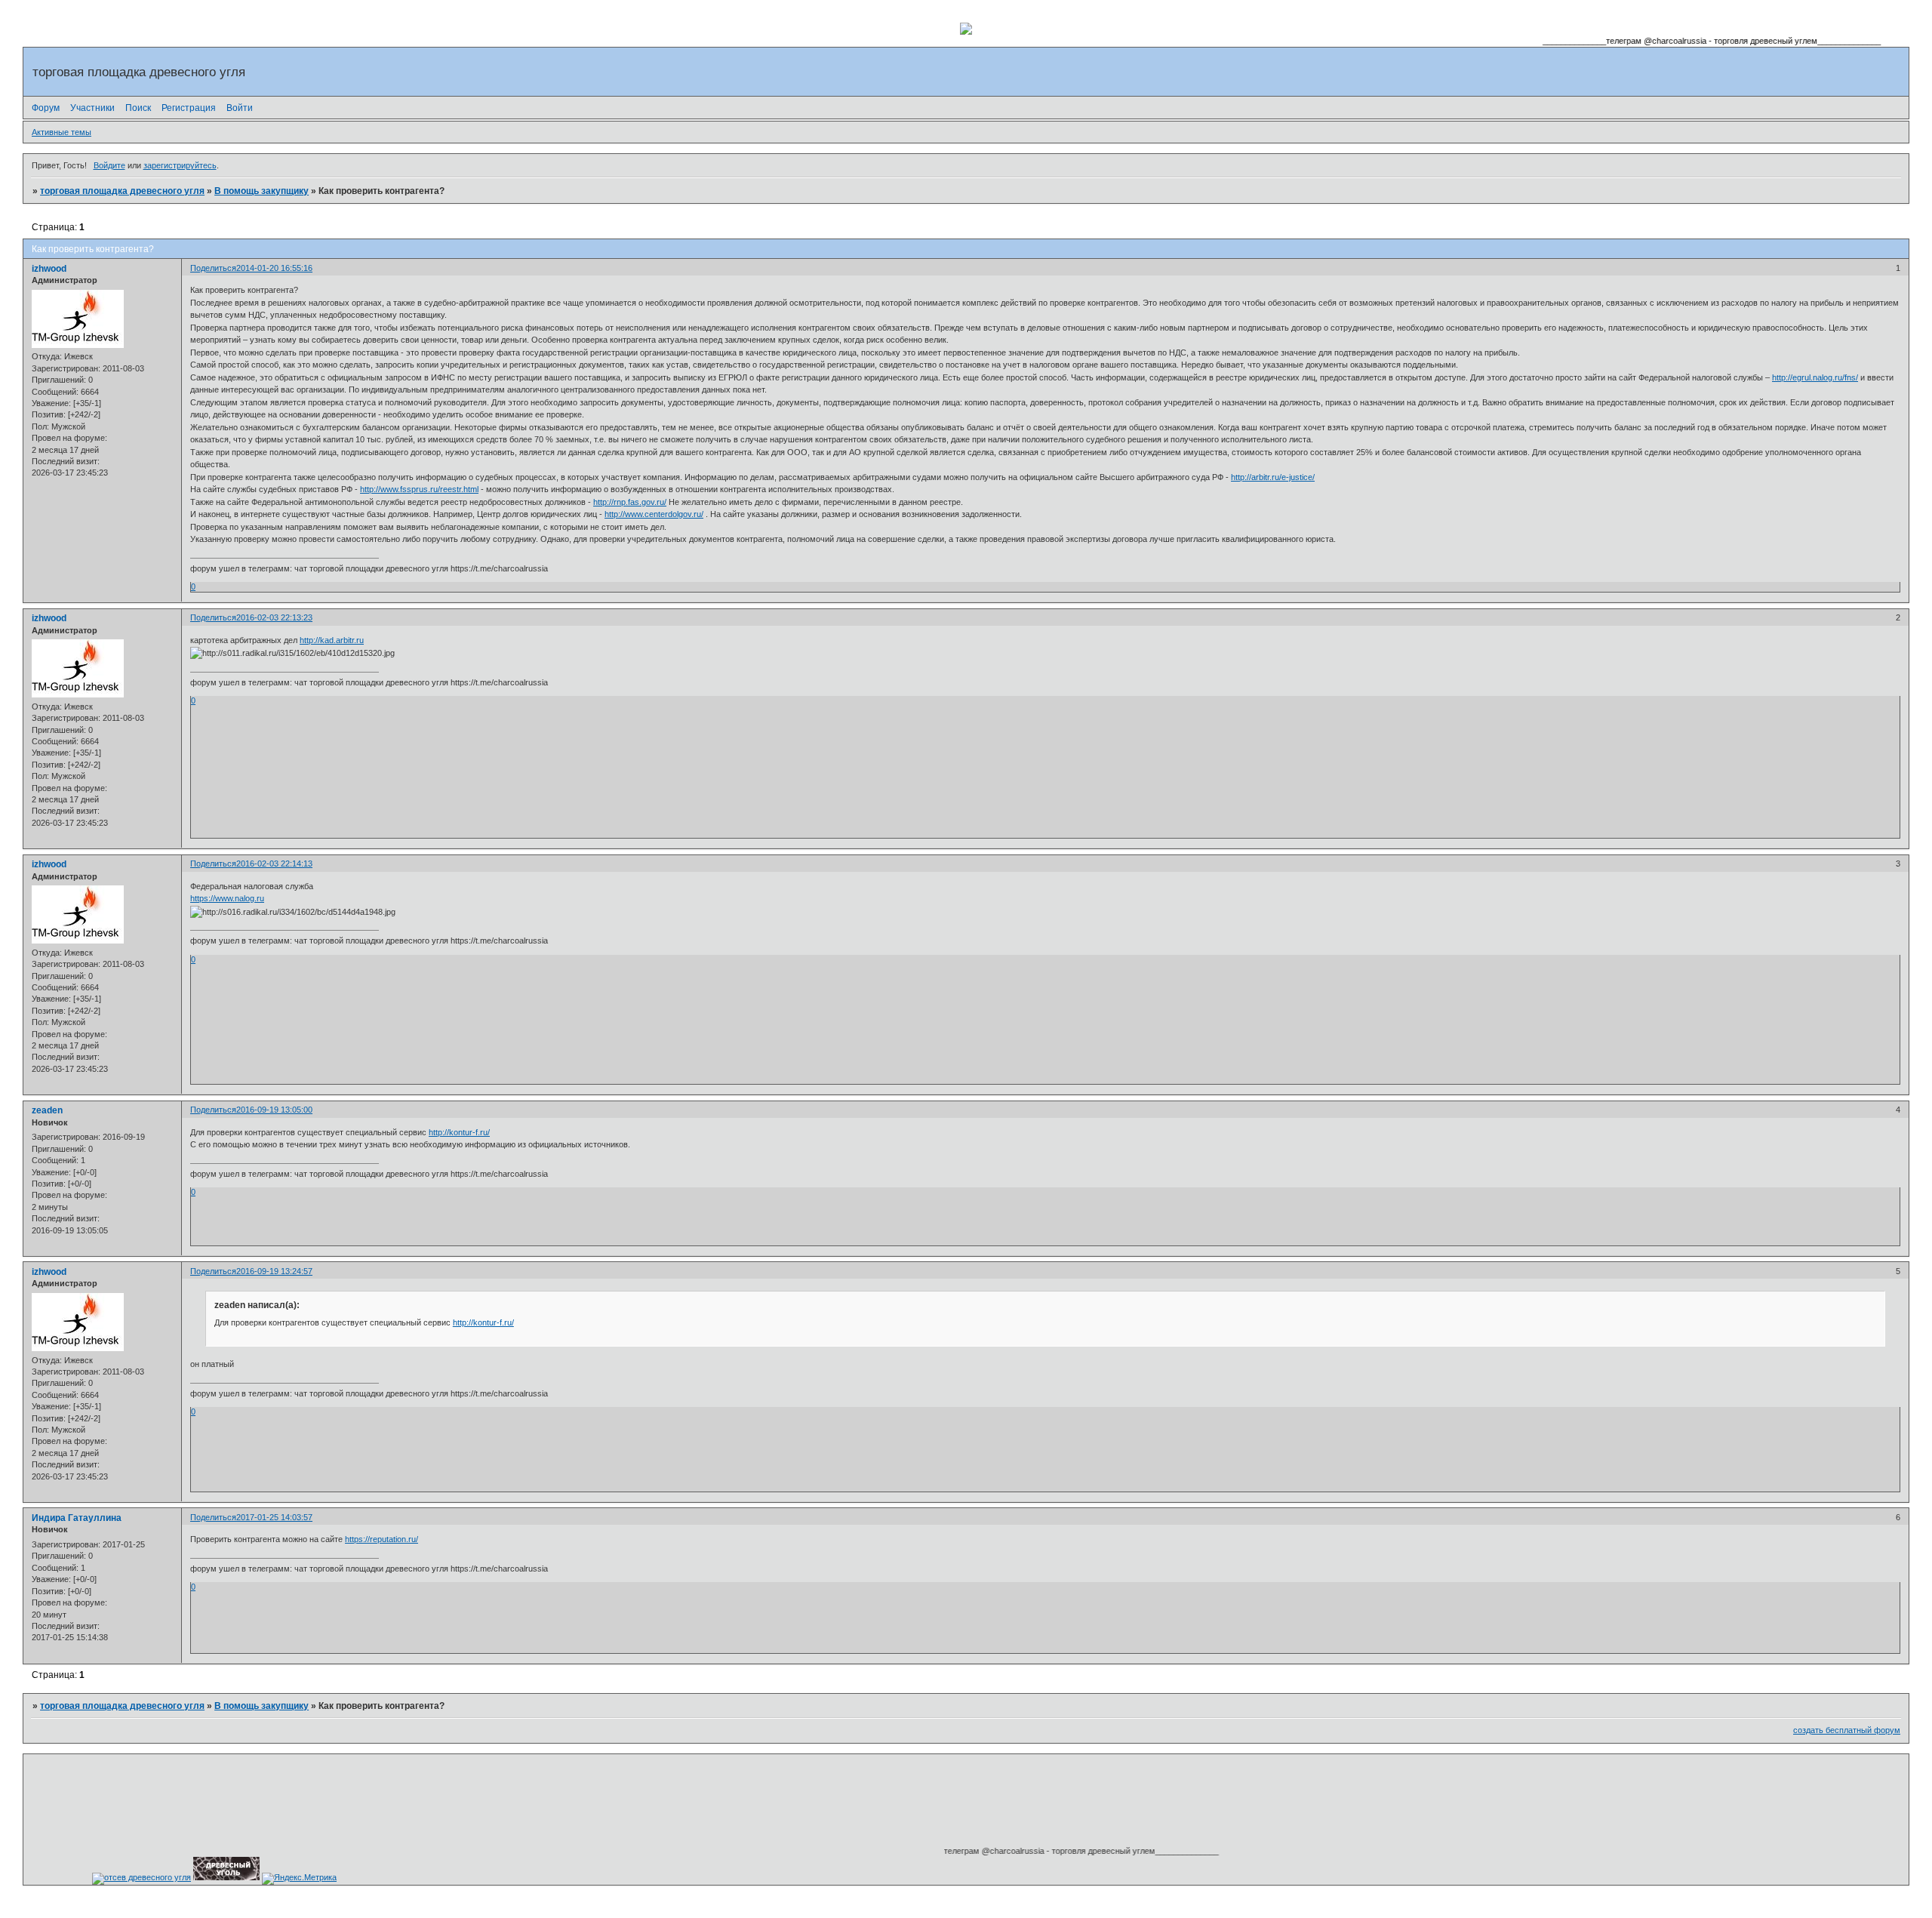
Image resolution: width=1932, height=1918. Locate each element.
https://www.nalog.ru (227, 898)
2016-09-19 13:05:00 (274, 1110)
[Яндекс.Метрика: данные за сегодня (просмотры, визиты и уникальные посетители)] (299, 1879)
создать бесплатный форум (1847, 1730)
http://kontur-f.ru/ (459, 1132)
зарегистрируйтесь (180, 165)
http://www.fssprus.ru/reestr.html (419, 489)
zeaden (47, 1110)
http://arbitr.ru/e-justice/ (1273, 477)
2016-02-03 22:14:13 (274, 864)
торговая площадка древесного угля (122, 191)
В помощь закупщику (261, 191)
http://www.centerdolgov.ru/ (654, 514)
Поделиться (213, 268)
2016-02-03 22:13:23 (274, 617)
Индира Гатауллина (77, 1518)
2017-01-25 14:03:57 (274, 1517)
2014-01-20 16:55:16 (274, 268)
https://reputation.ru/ (381, 1539)
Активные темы (62, 132)
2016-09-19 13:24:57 (274, 1271)
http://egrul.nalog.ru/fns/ (1815, 377)
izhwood (49, 269)
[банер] (226, 1877)
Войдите (109, 165)
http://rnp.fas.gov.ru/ (630, 502)
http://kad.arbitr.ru (332, 640)
